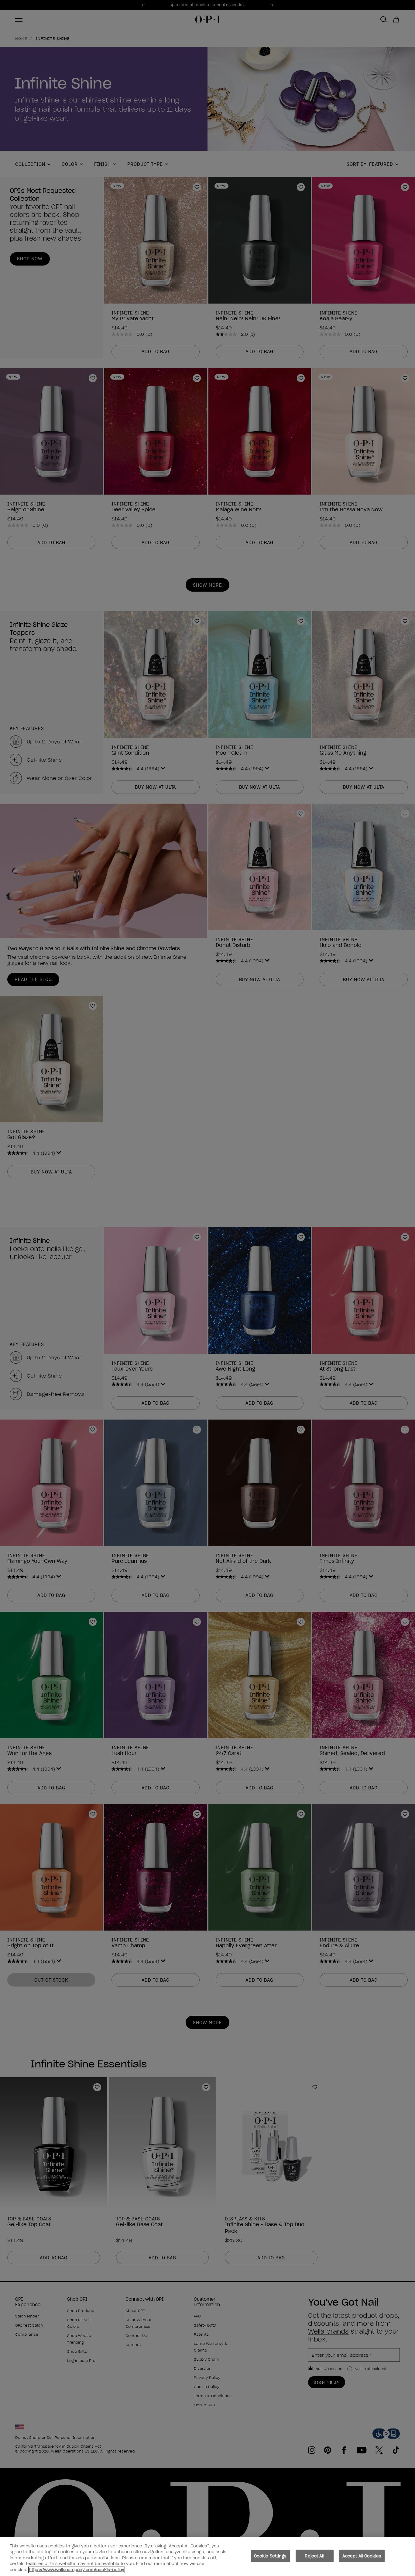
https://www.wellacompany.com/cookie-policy (77, 2570)
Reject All (314, 2556)
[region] (207, 2557)
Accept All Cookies (362, 2556)
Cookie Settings (270, 2556)
